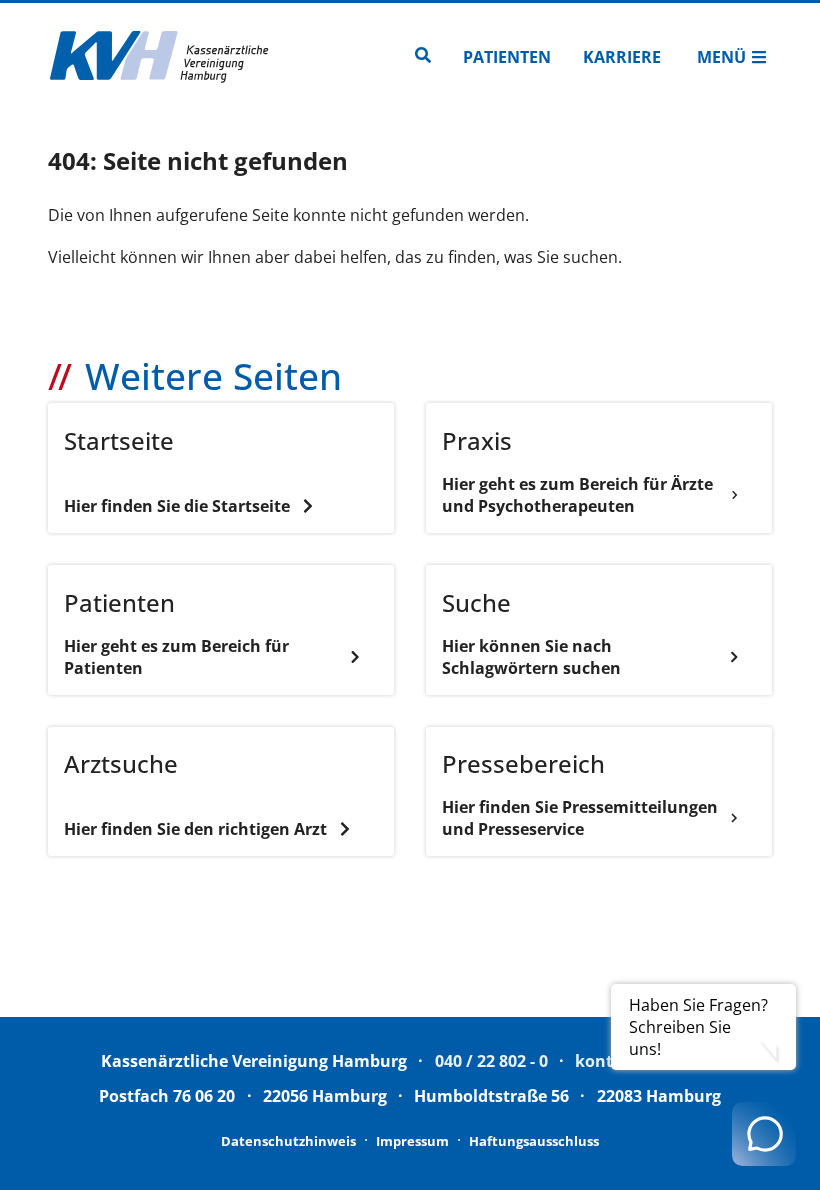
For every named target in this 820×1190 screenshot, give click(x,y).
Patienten (507, 57)
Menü (721, 57)
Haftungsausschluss (534, 1141)
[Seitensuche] (423, 57)
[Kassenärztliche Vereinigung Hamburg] (160, 57)
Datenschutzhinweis (288, 1141)
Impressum (412, 1141)
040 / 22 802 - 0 (491, 1061)
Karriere (622, 57)
